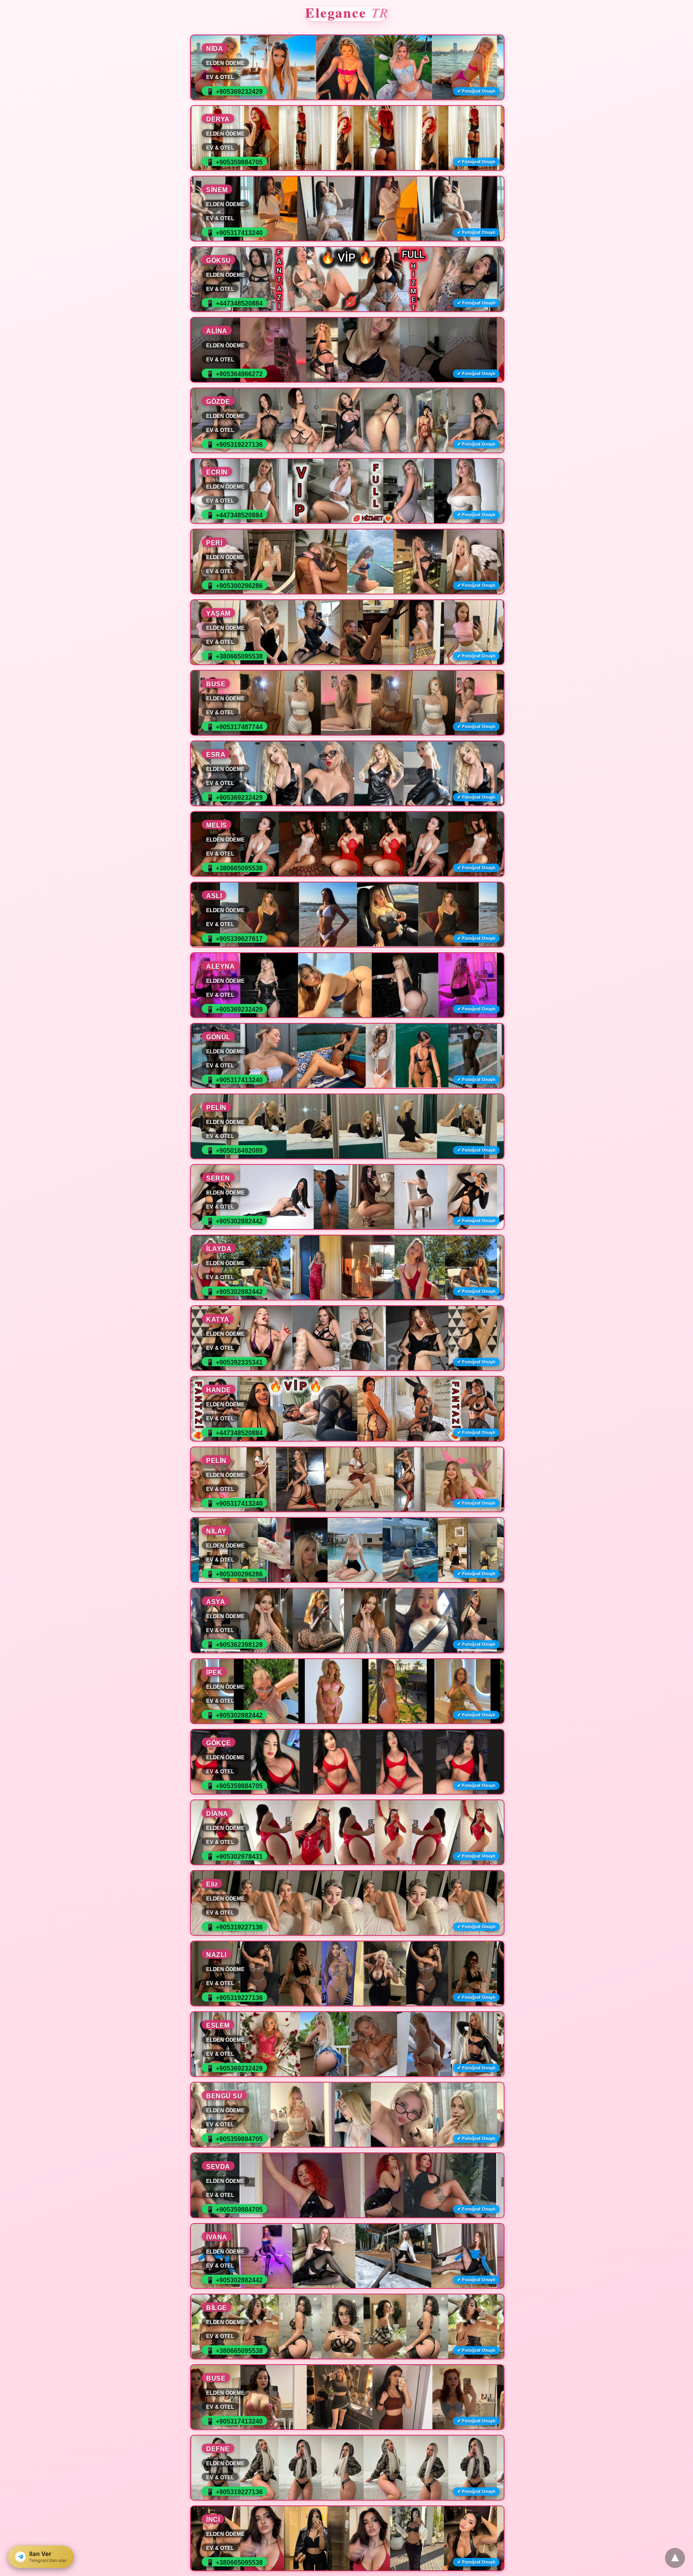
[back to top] (675, 2558)
